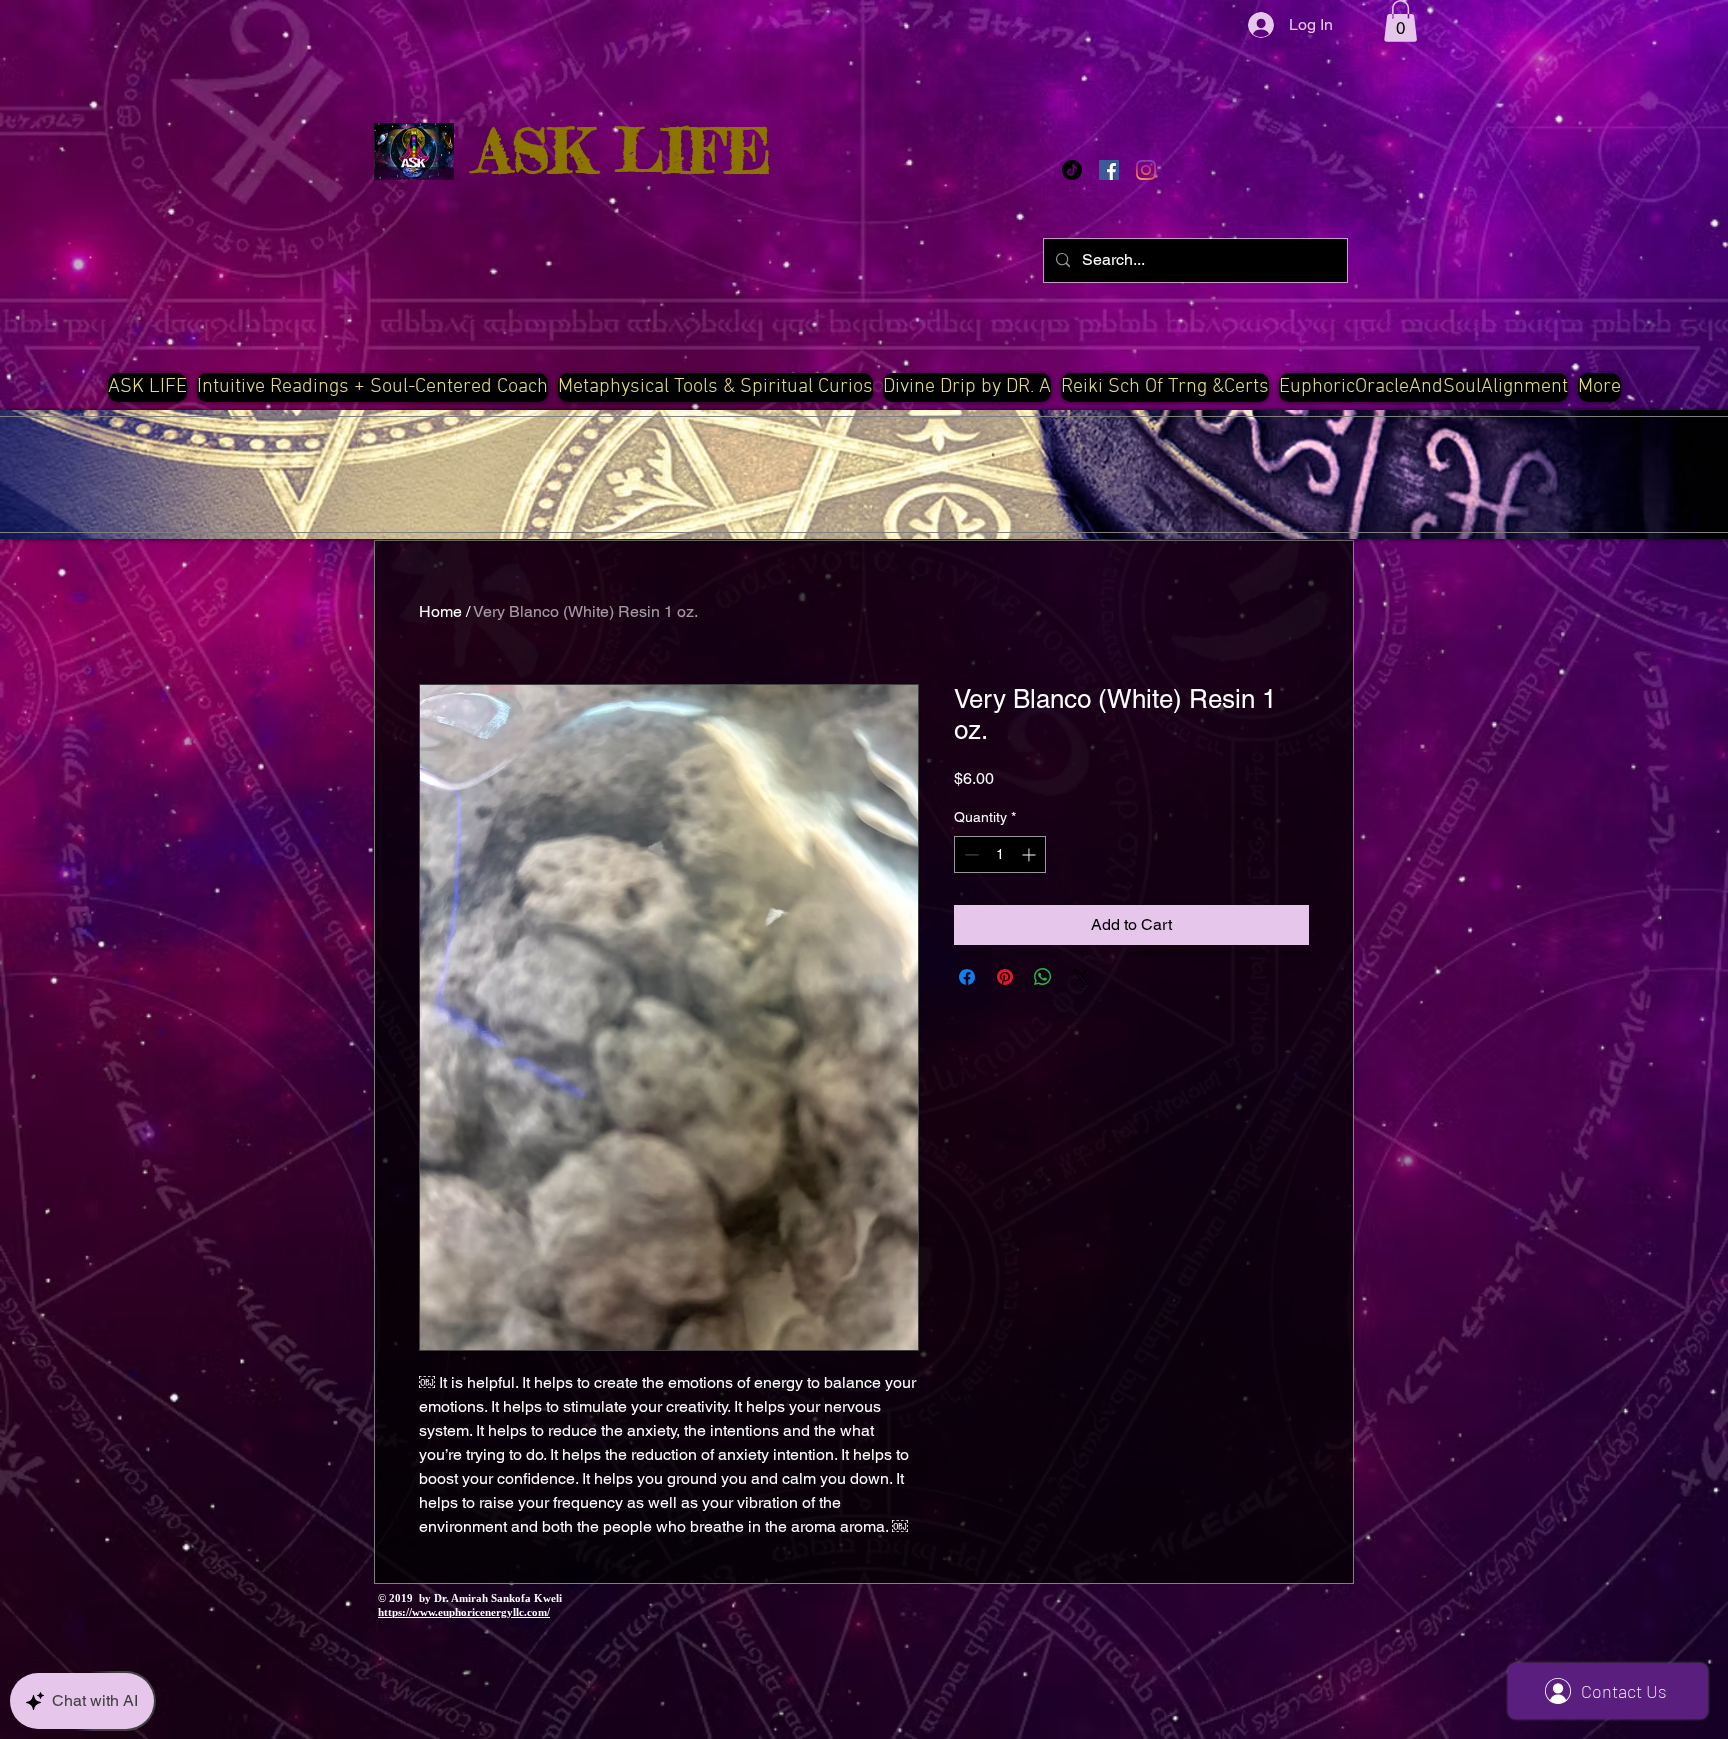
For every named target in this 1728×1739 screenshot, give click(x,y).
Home (440, 611)
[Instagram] (1146, 170)
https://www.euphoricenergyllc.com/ (464, 1612)
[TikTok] (1072, 170)
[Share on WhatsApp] (1043, 977)
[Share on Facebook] (967, 977)
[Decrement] (969, 854)
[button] (1400, 21)
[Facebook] (1109, 170)
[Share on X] (1081, 977)
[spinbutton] (1000, 854)
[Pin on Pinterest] (1005, 977)
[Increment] (1030, 854)
